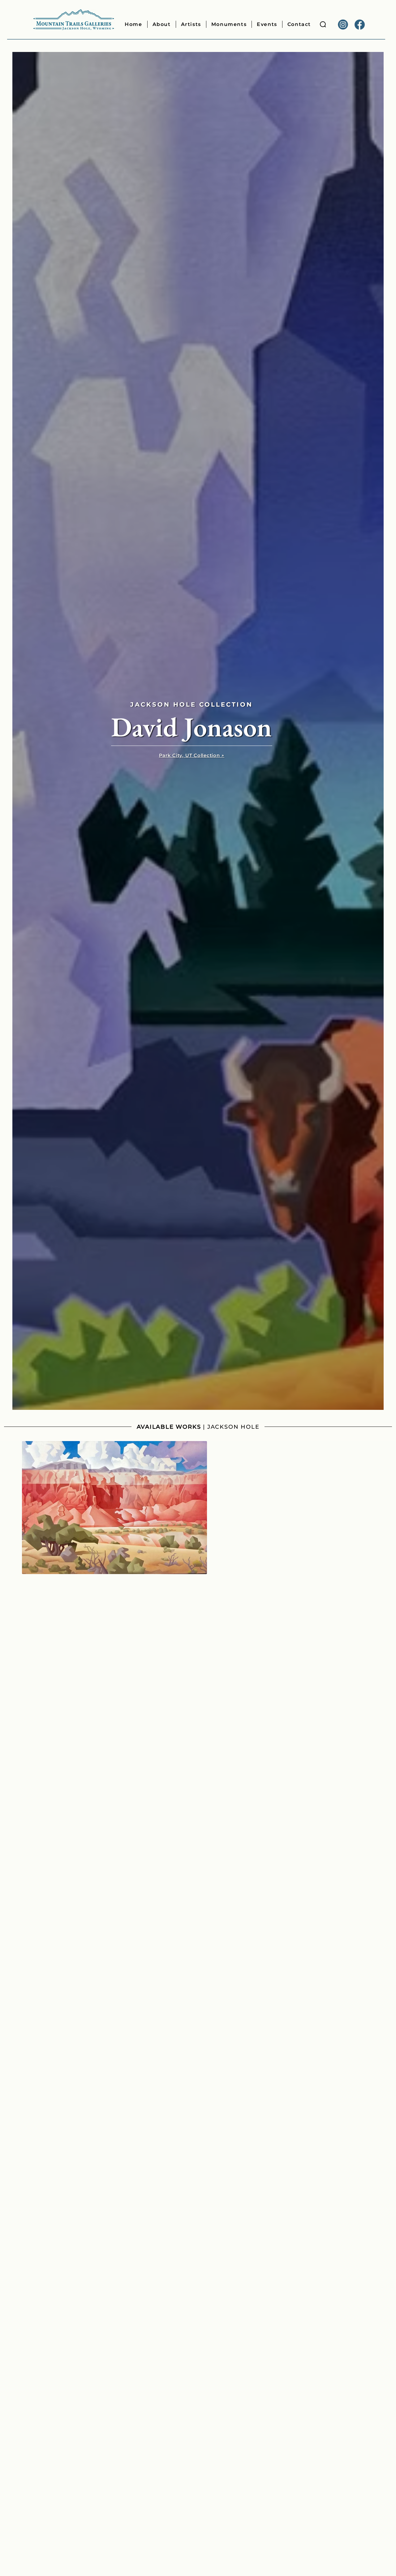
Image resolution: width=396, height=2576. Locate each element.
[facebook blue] (360, 25)
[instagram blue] (343, 25)
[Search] (323, 25)
